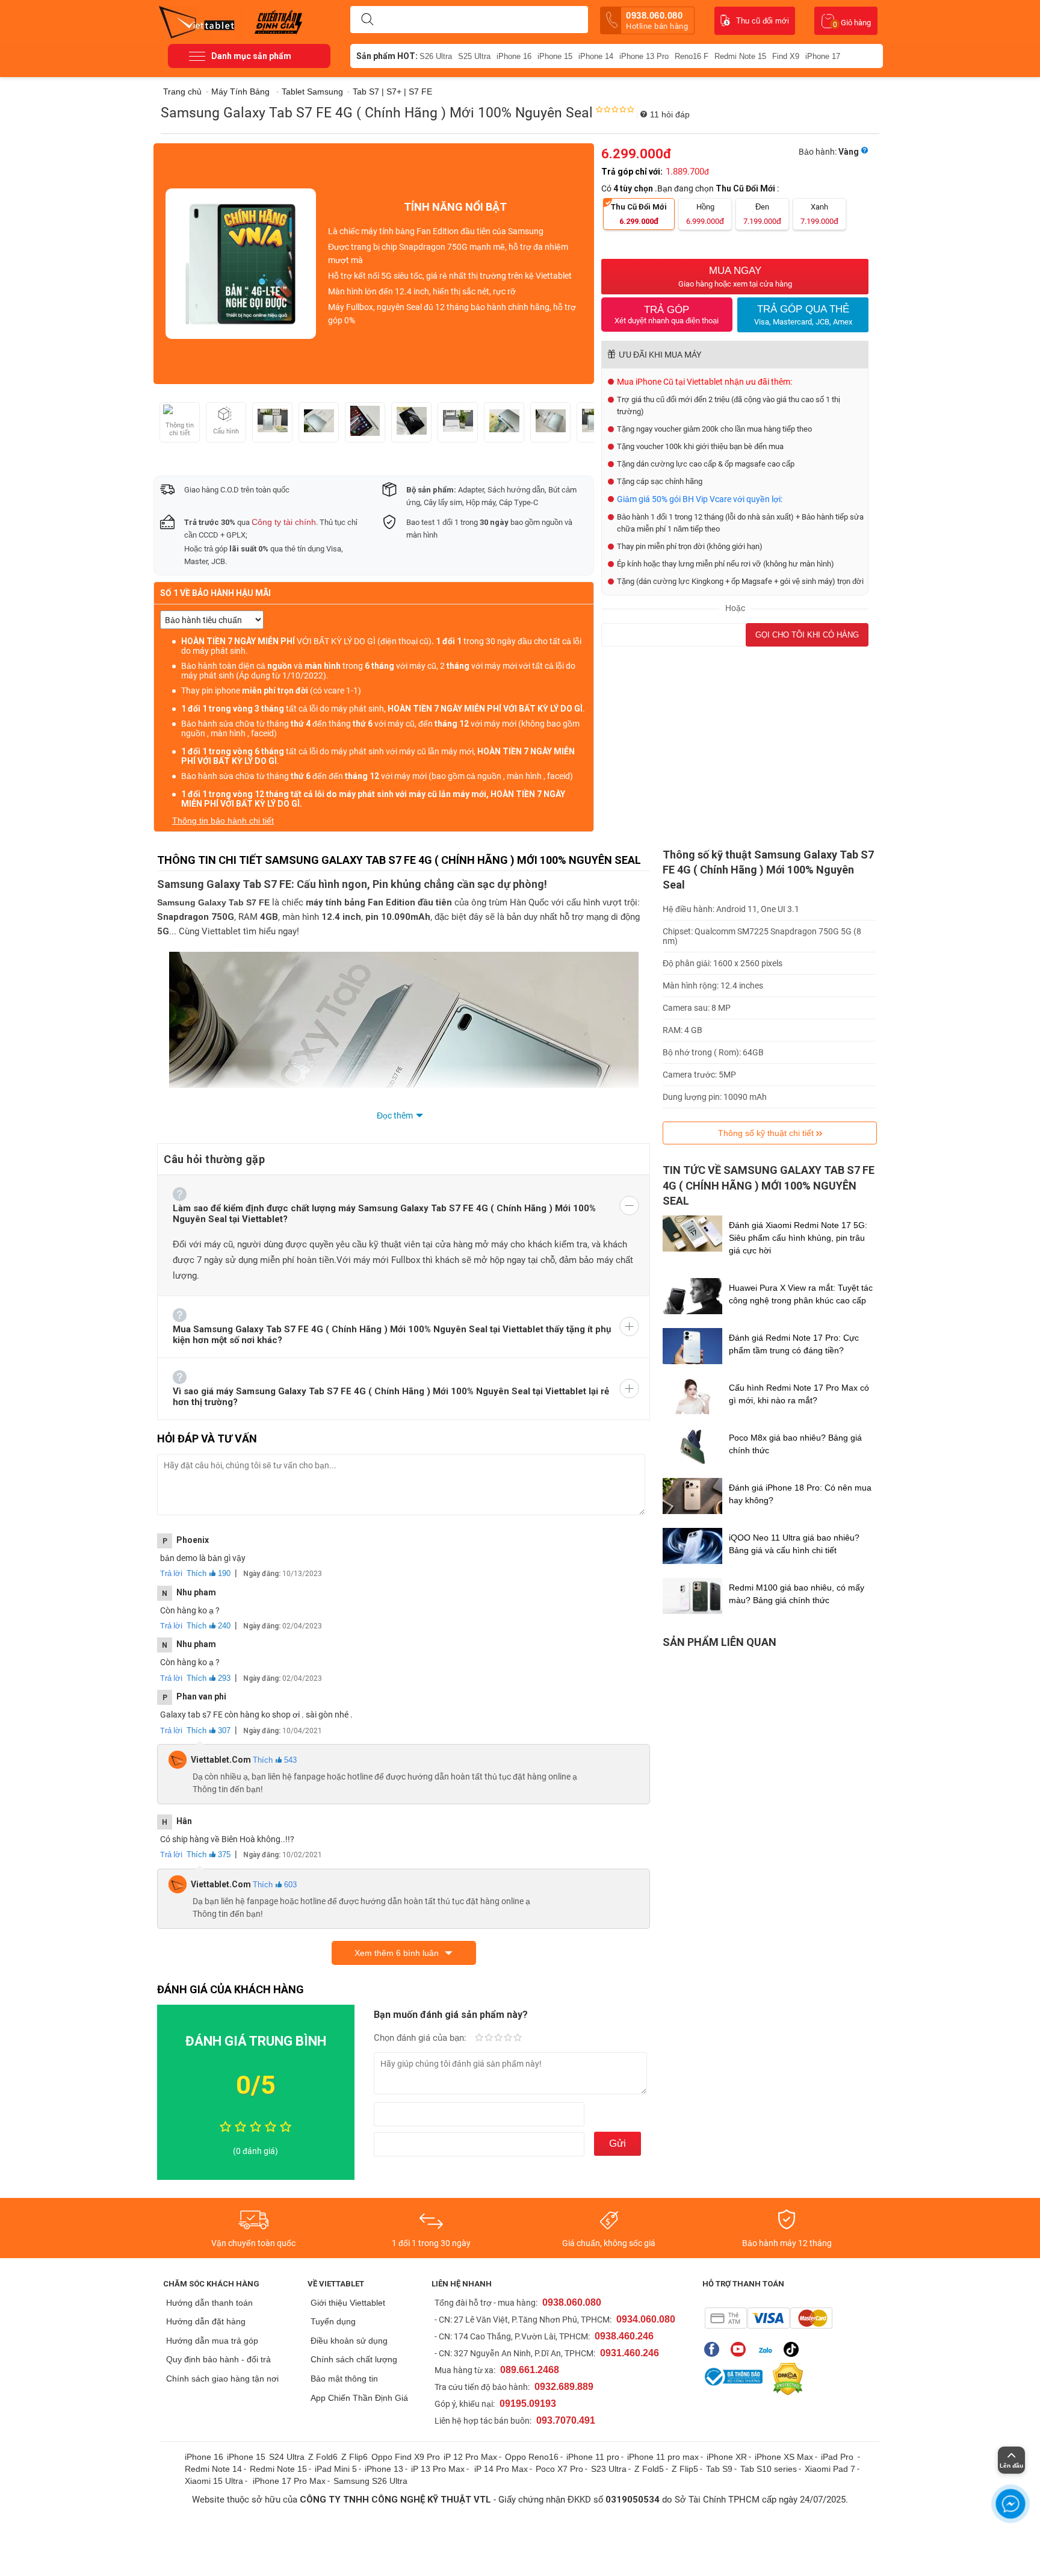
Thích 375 (209, 1854)
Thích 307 (209, 1730)
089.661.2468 (530, 2370)
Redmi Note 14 (213, 2469)
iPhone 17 (823, 56)
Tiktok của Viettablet (794, 2349)
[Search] (367, 20)
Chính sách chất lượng (354, 2359)
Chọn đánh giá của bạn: (421, 2038)
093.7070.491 (566, 2420)
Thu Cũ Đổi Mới (639, 214)
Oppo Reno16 (532, 2457)
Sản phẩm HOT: (387, 56)
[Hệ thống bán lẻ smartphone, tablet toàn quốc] (201, 21)
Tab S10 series (769, 2469)
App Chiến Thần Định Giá (359, 2398)
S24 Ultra (287, 2457)
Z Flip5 (685, 2469)
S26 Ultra (436, 56)
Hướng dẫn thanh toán (209, 2303)
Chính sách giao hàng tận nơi (222, 2379)
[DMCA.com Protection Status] (785, 2379)
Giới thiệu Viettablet (348, 2303)
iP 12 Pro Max (470, 2457)
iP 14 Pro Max (501, 2469)
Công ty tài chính (284, 522)
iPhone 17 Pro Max (289, 2481)
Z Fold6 (323, 2457)
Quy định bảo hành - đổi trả (218, 2359)
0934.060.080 (646, 2319)
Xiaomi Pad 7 (830, 2469)
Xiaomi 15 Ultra (214, 2481)
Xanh (819, 214)
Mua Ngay (735, 277)
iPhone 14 (596, 56)
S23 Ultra (609, 2469)
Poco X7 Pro (559, 2469)
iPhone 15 (555, 56)
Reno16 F (692, 56)
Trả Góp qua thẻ (803, 315)
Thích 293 (209, 1678)
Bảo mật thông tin (344, 2379)
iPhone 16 (514, 56)
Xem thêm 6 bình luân (397, 1953)
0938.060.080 (657, 20)
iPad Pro (838, 2457)
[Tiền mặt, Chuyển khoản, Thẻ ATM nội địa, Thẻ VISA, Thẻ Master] (768, 2318)
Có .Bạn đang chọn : (691, 188)
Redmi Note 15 (740, 56)
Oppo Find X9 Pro (406, 2457)
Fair (489, 2038)
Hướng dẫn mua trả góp (212, 2341)
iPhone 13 (384, 2469)
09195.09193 (528, 2404)
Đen (762, 214)
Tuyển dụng (333, 2321)
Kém (479, 2038)
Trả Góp (667, 315)
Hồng (705, 214)
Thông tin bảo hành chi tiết (223, 821)
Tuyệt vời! (518, 2038)
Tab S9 (719, 2469)
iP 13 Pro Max (438, 2469)
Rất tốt (508, 2038)
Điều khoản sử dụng (349, 2341)
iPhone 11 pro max (663, 2457)
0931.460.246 (630, 2353)
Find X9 (786, 56)
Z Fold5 (649, 2469)
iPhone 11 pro (593, 2457)
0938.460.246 (624, 2336)
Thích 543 (275, 1760)
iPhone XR (727, 2457)
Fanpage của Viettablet (715, 2349)
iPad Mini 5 (336, 2469)
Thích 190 (209, 1573)
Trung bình (498, 2038)
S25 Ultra (474, 56)
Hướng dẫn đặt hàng (206, 2321)
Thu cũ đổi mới (763, 21)
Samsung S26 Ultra (370, 2481)
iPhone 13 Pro (644, 56)
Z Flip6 (354, 2457)
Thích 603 (275, 1885)
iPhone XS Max (784, 2457)
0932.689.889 (564, 2387)
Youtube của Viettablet (741, 2349)
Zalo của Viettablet (768, 2349)
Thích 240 (209, 1626)
